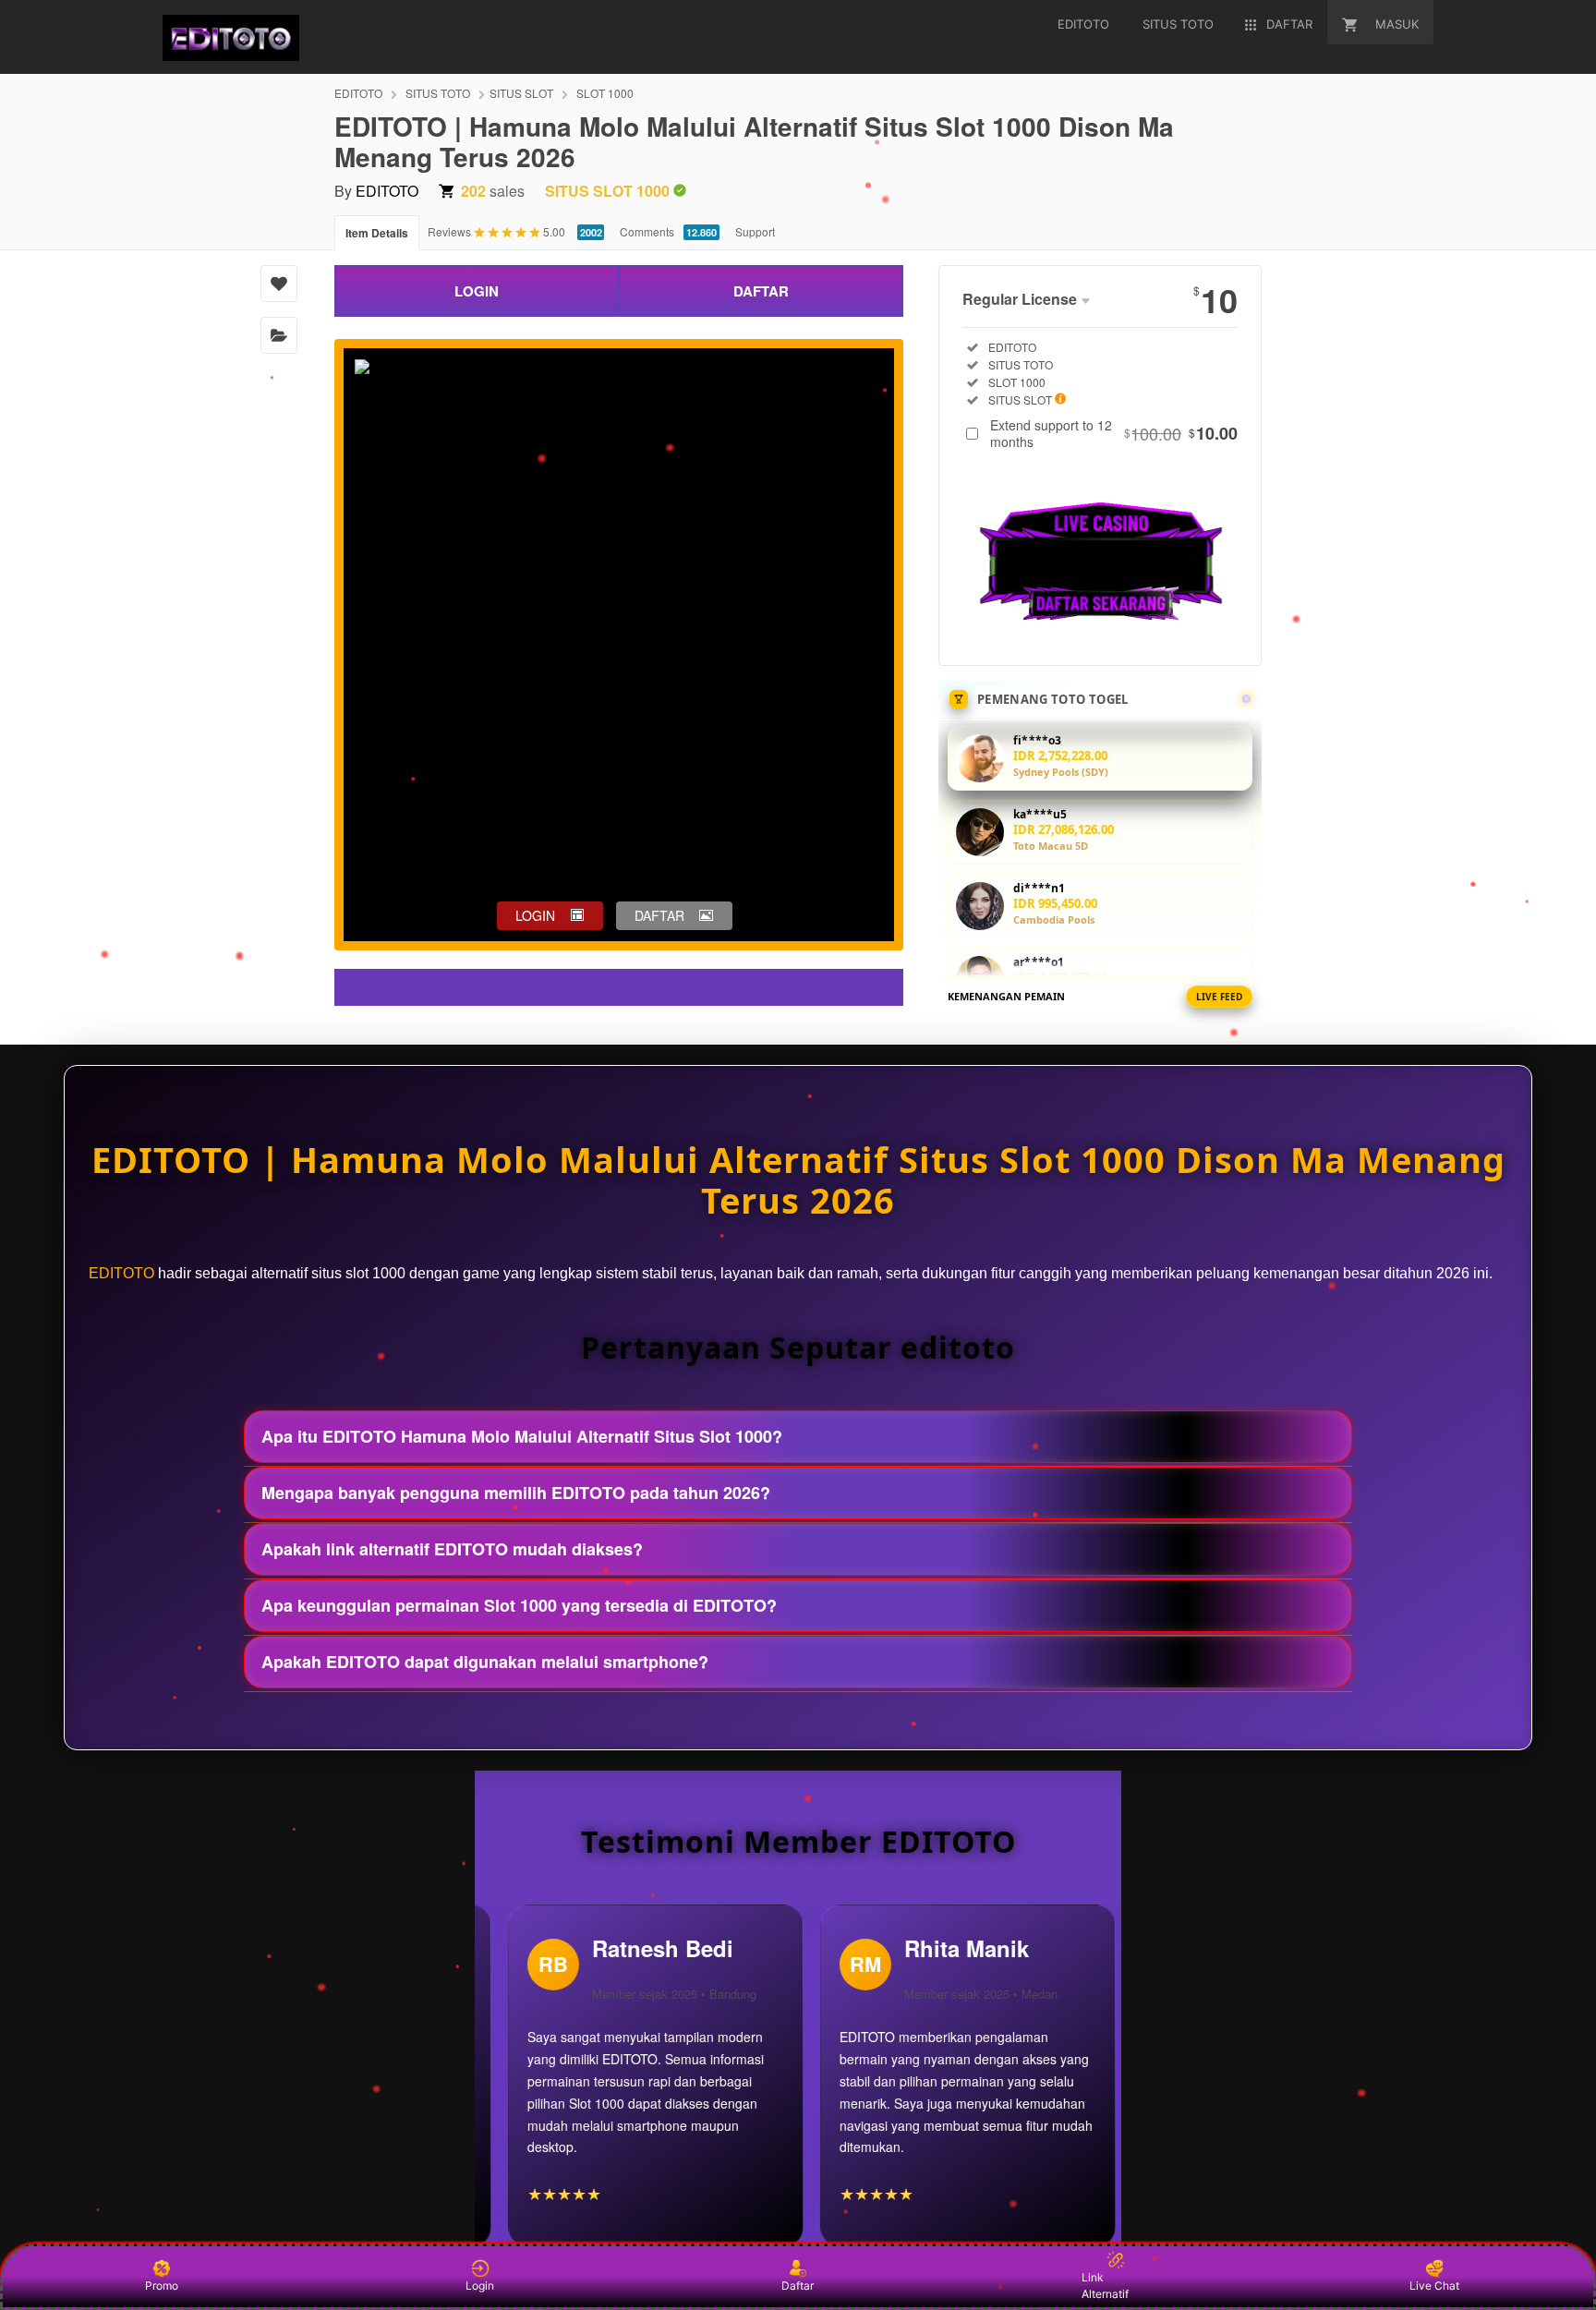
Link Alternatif (1105, 2286)
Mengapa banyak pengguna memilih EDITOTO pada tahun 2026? (516, 1493)
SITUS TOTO (438, 93)
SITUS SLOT (521, 93)
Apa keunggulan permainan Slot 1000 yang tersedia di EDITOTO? (519, 1605)
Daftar (798, 2286)
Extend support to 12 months (1114, 433)
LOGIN (477, 291)
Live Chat (1434, 2286)
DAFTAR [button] (659, 915)
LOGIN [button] (535, 915)
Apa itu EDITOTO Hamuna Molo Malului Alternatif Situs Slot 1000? (522, 1436)
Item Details (377, 233)
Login (480, 2286)
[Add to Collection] (279, 335)
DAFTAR (761, 291)
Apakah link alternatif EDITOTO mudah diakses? (452, 1549)
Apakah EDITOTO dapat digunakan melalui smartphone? (485, 1662)
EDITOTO (358, 93)
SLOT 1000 (605, 93)
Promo (162, 2286)
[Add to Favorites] (279, 284)
